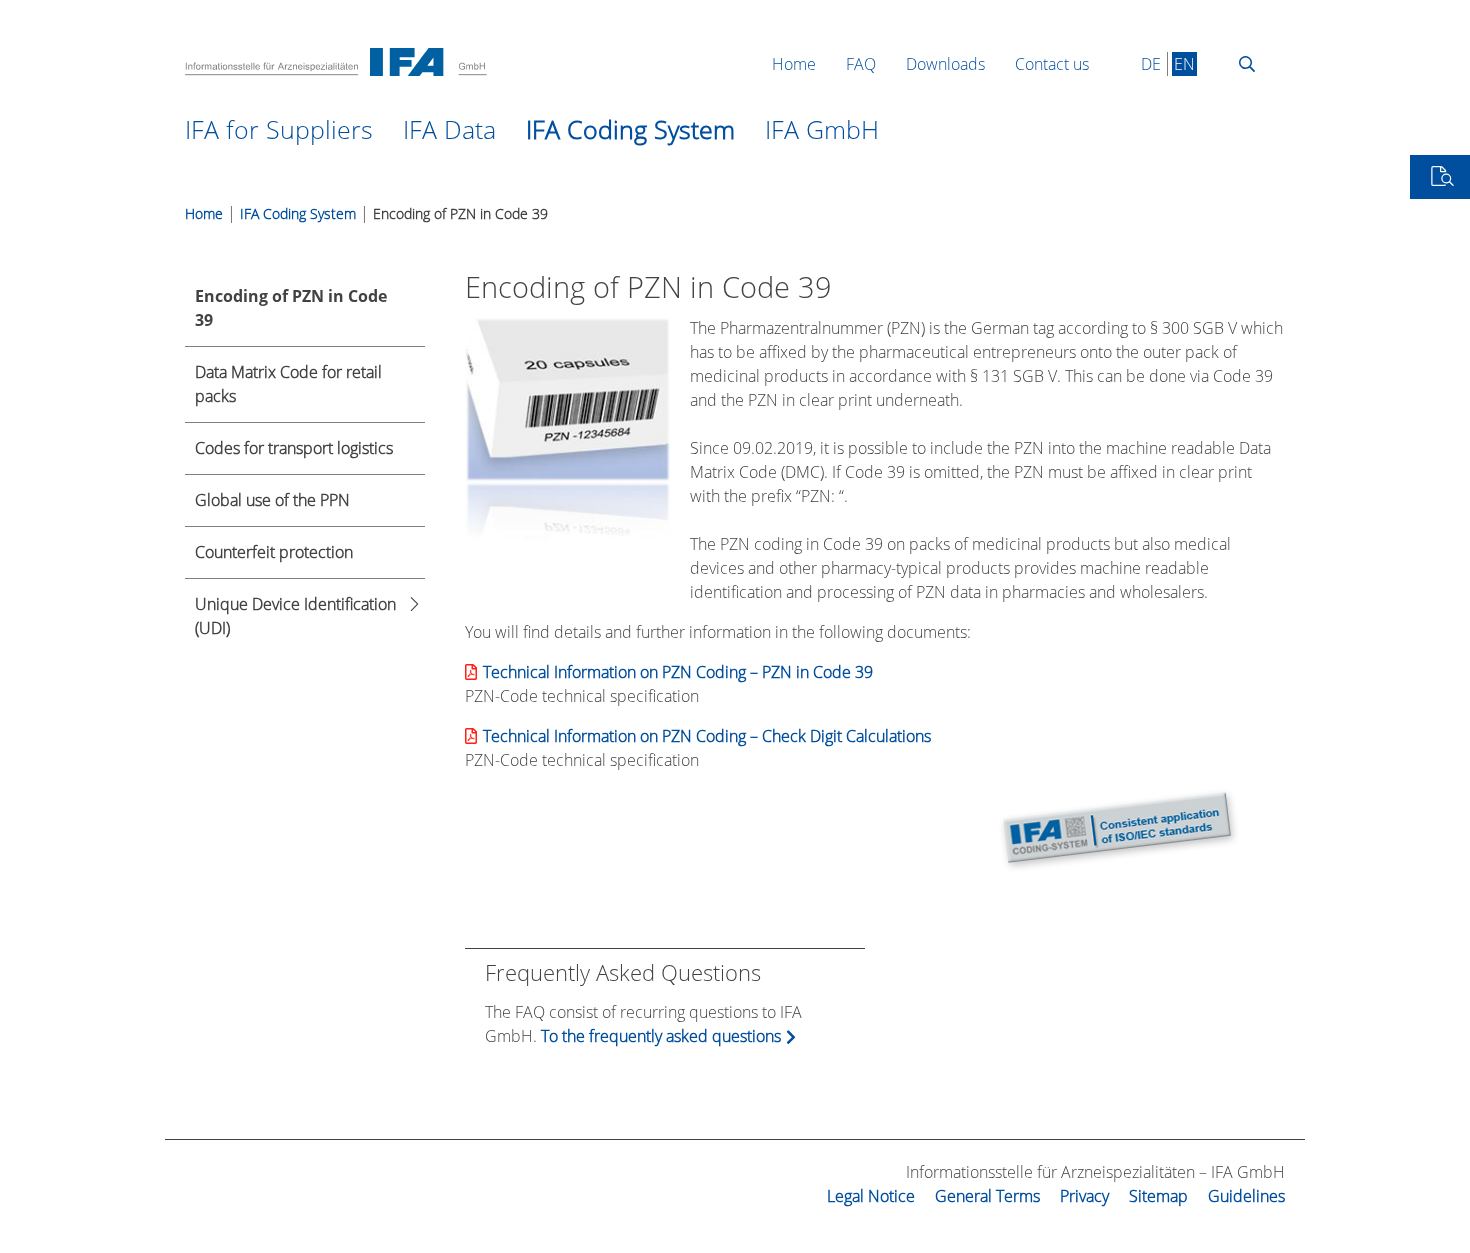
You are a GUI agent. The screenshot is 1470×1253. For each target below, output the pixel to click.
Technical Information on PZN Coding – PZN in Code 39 (678, 672)
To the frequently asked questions (661, 1036)
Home (204, 213)
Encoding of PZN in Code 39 (460, 213)
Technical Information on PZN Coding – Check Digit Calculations (707, 736)
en (1184, 64)
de (1151, 64)
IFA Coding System (298, 213)
